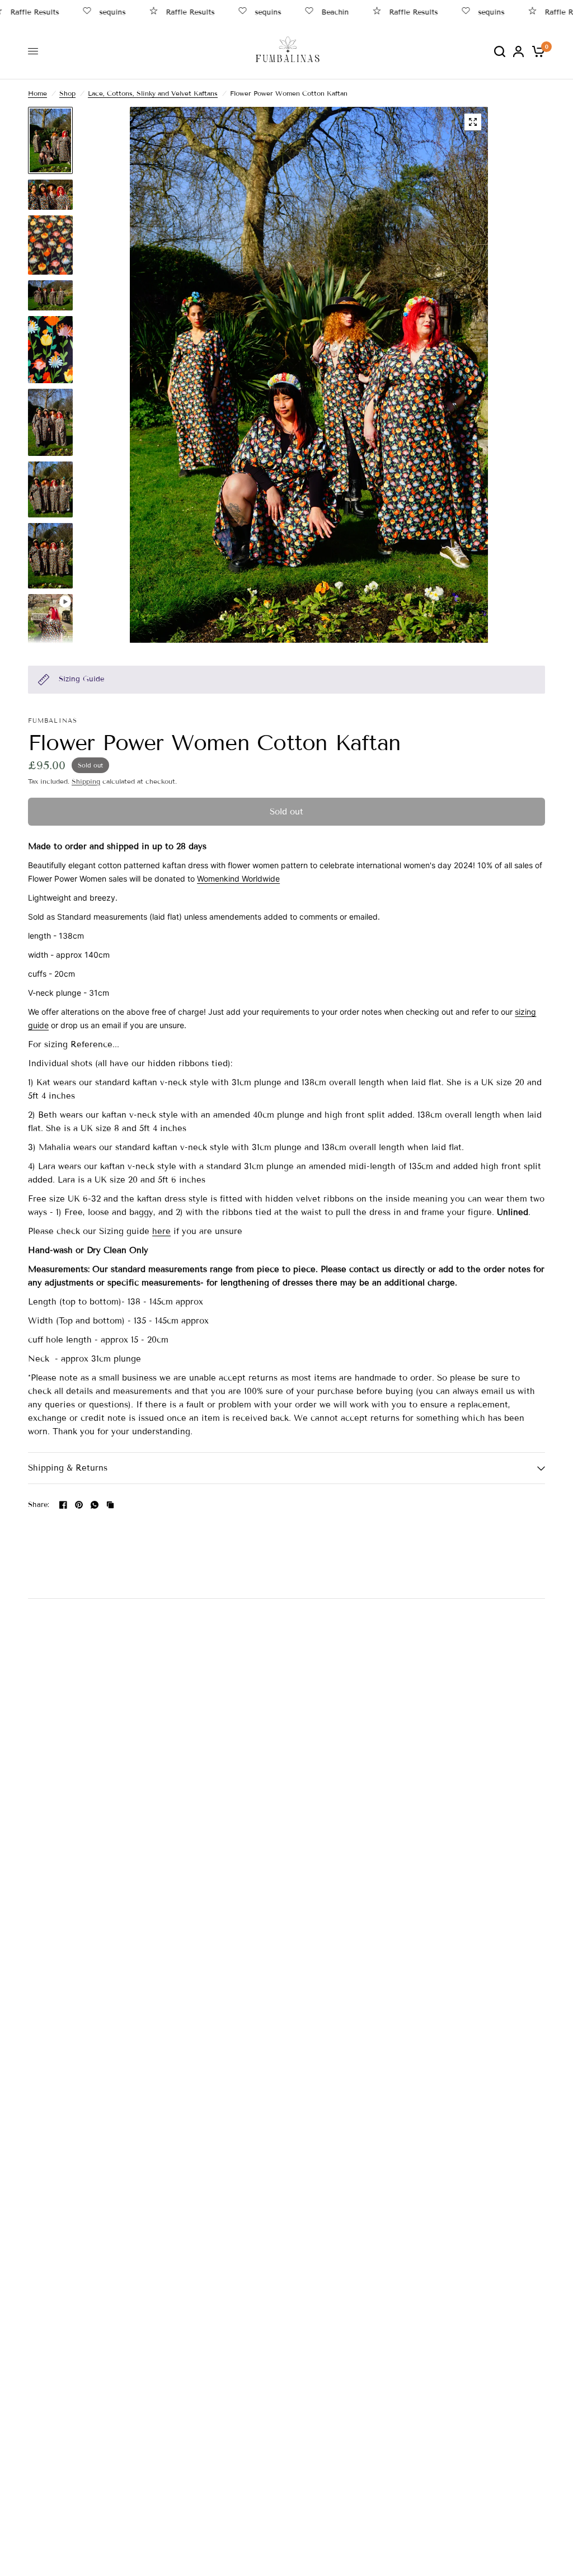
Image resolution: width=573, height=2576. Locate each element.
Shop (67, 93)
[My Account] (518, 51)
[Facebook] (63, 1505)
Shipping (86, 781)
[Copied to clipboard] (110, 1505)
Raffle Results (165, 12)
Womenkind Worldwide (238, 879)
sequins (88, 12)
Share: (39, 1505)
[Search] (500, 51)
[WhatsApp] (95, 1505)
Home (37, 93)
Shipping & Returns (68, 1468)
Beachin (310, 12)
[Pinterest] (79, 1505)
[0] (536, 51)
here (161, 1231)
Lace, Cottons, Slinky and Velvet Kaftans (153, 93)
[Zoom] (473, 122)
